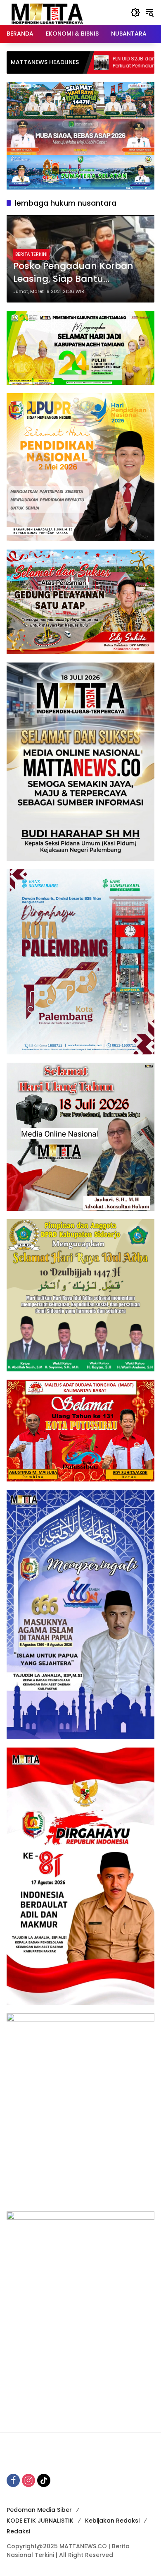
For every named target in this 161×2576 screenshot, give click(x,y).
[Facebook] (13, 2480)
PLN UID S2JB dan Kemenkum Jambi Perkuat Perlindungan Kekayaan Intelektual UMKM (88, 62)
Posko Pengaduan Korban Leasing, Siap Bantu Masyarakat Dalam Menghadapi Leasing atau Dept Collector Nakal (74, 273)
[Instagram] (28, 2480)
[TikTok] (44, 2480)
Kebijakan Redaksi (112, 2521)
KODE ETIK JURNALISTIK (40, 2521)
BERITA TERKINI (31, 254)
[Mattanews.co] (48, 12)
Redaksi (18, 2531)
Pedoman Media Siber (39, 2510)
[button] (135, 12)
